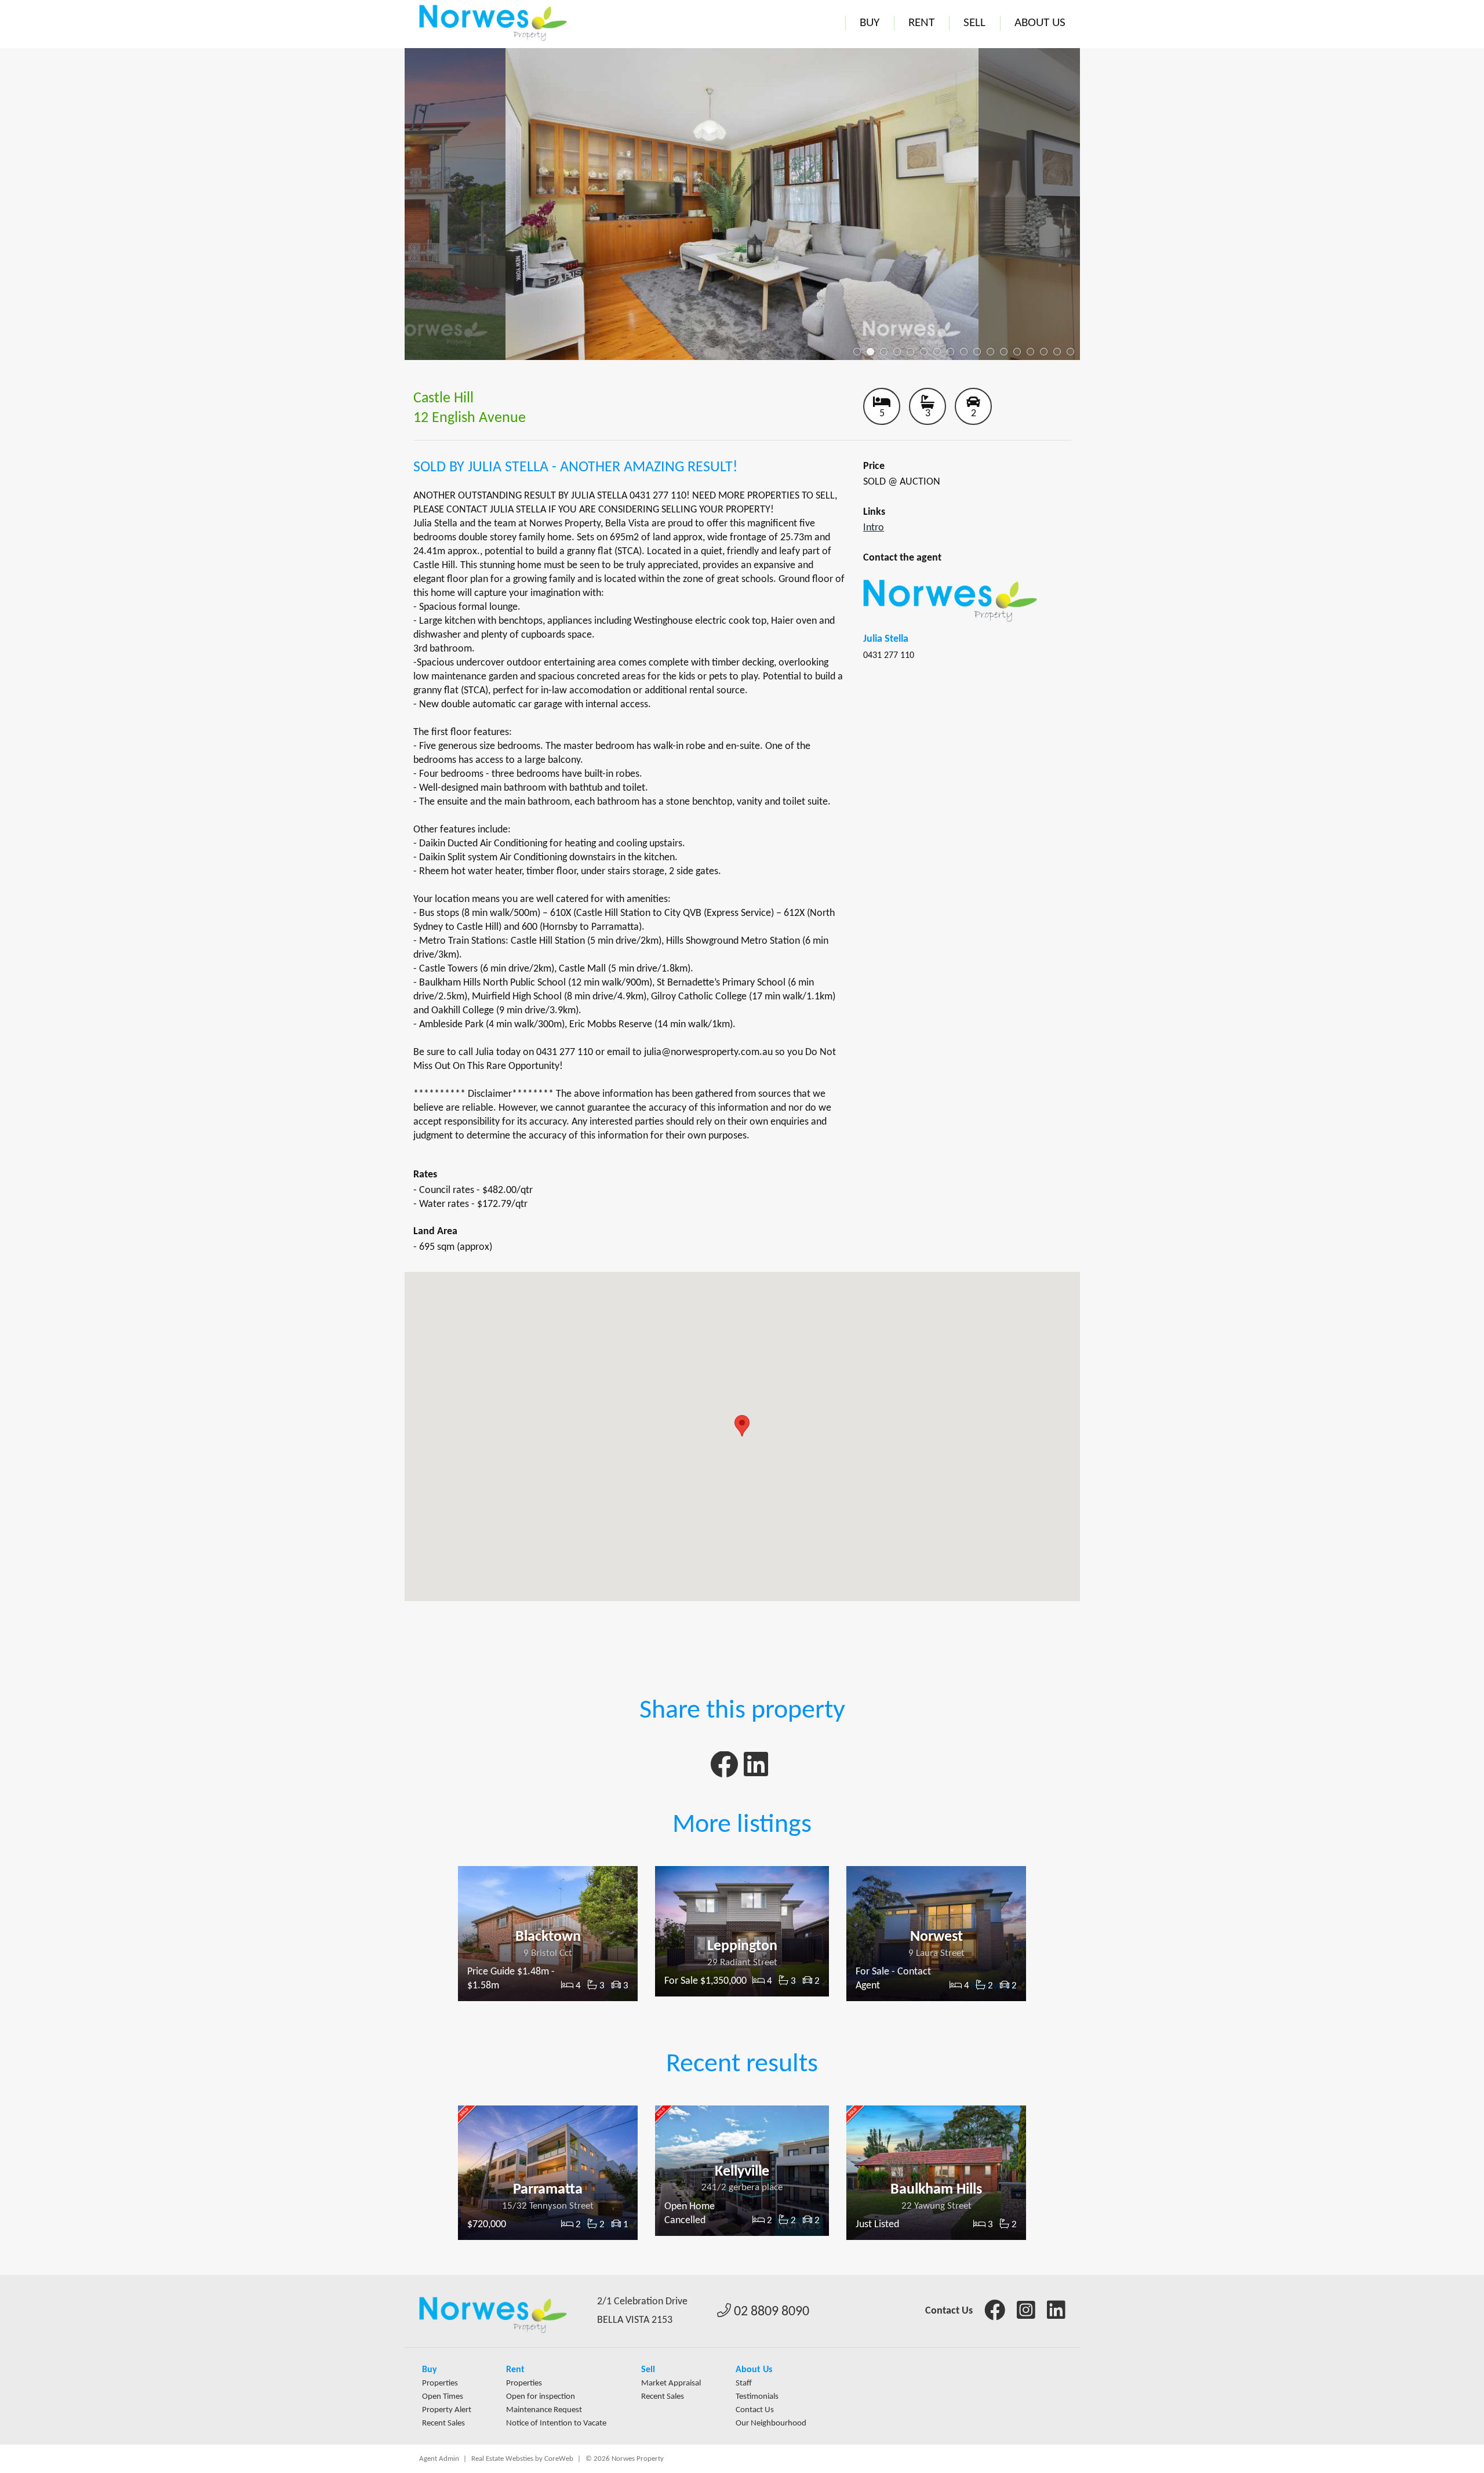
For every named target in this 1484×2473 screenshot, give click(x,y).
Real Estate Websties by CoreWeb (522, 2459)
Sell (974, 23)
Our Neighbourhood (771, 2423)
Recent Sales (443, 2423)
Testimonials (757, 2397)
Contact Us (949, 2311)
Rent (921, 23)
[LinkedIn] (756, 1771)
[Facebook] (724, 1771)
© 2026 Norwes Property (625, 2459)
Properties (440, 2383)
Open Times (443, 2397)
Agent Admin (439, 2459)
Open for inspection (541, 2397)
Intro (874, 528)
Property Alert (447, 2410)
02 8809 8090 (770, 2312)
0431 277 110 (889, 656)
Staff (744, 2383)
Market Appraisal (671, 2383)
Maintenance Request (544, 2410)
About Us (1040, 23)
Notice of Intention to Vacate (556, 2423)
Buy (870, 23)
